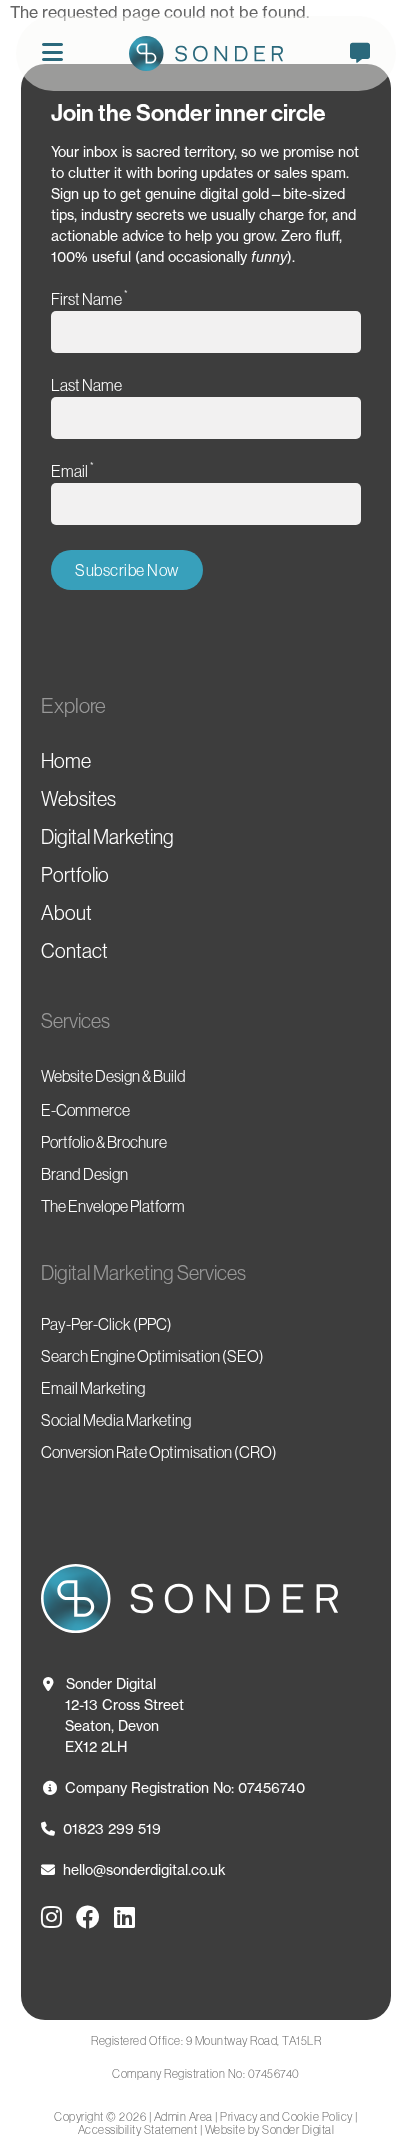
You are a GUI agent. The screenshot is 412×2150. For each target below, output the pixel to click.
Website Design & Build (113, 1076)
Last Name (86, 385)
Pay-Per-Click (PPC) (106, 1324)
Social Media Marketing (116, 1420)
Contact (74, 951)
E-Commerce (85, 1110)
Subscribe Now (127, 570)
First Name (89, 298)
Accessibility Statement (138, 2129)
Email (72, 470)
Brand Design (84, 1174)
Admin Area (183, 2116)
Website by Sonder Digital (270, 2129)
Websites (78, 799)
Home (66, 761)
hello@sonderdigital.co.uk (144, 1869)
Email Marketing (93, 1388)
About (66, 913)
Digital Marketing (107, 837)
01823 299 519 (112, 1828)
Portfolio (75, 875)
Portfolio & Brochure (104, 1142)
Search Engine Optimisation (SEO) (152, 1356)
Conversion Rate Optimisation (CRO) (159, 1452)
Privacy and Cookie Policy (286, 2116)
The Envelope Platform (113, 1206)
